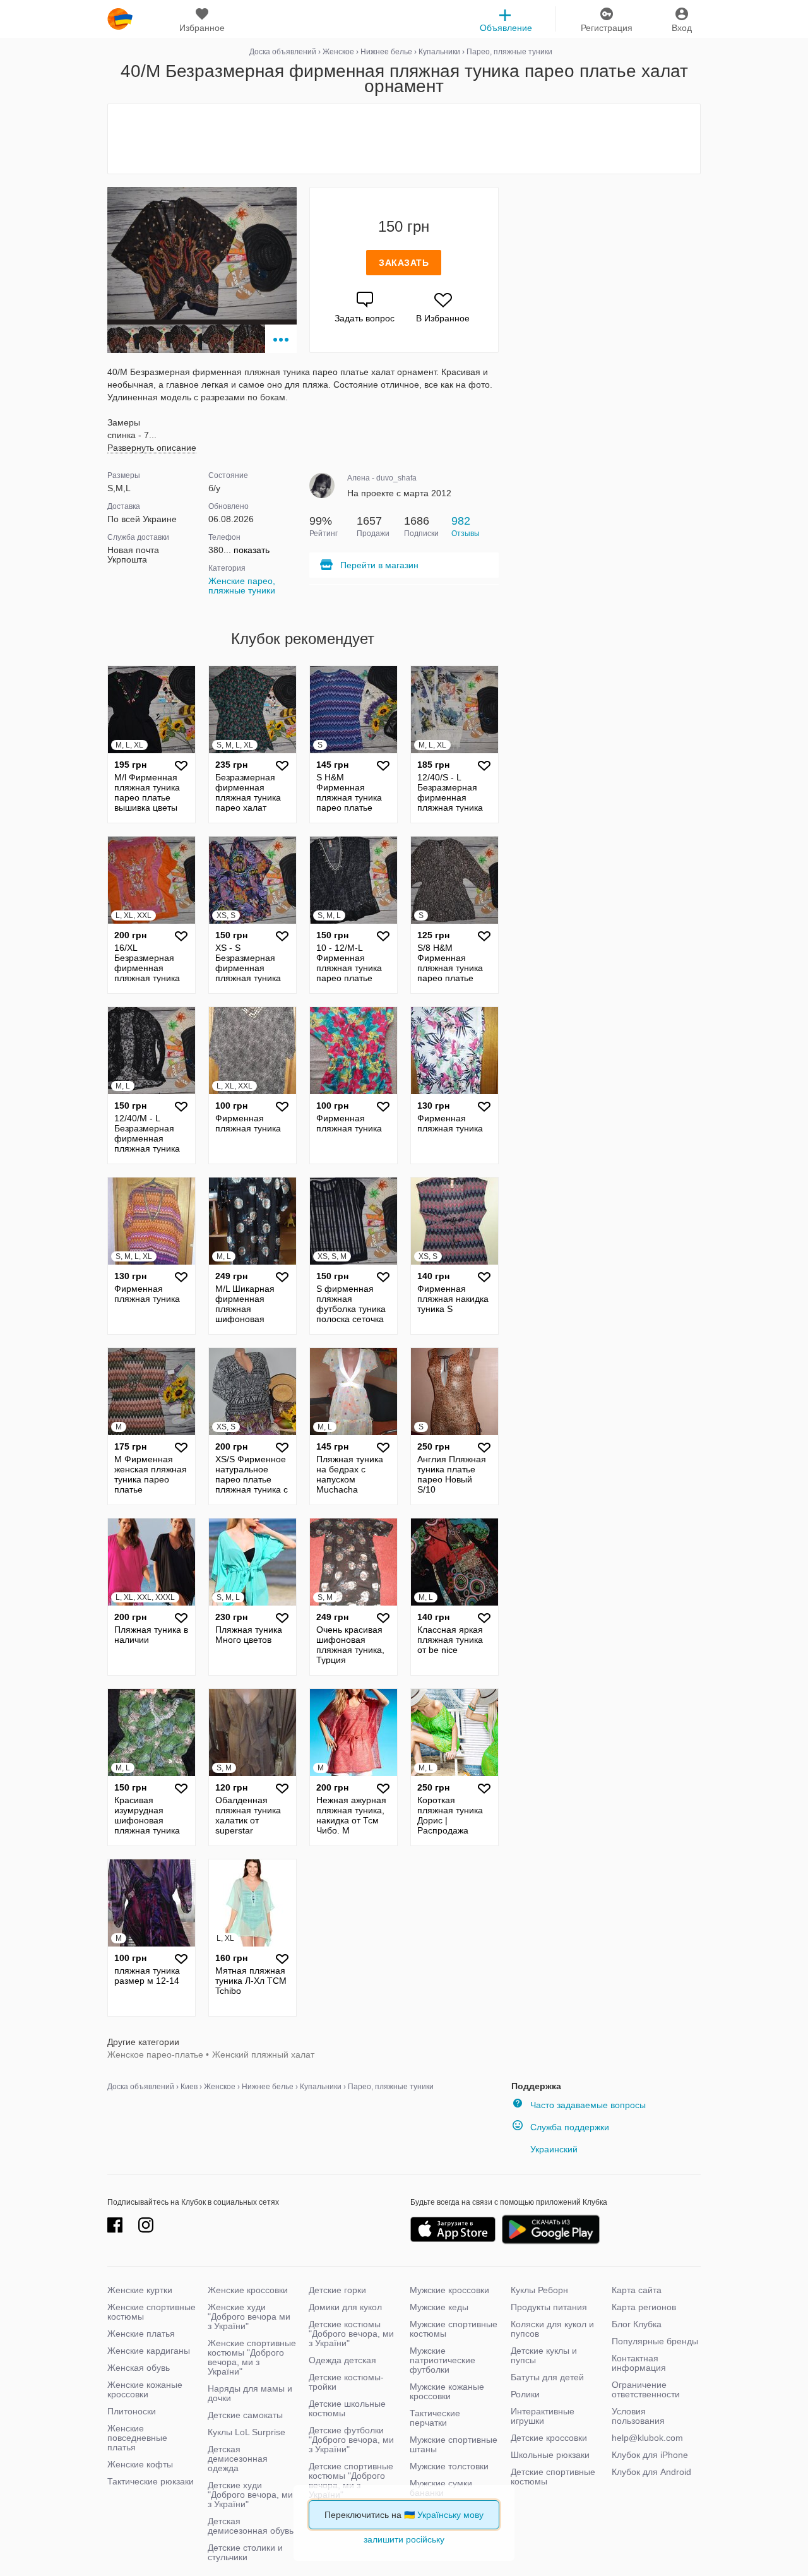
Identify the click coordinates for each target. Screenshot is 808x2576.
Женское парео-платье (155, 2054)
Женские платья (141, 2334)
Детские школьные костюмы (347, 2408)
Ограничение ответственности (646, 2389)
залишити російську (404, 2539)
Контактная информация (639, 2363)
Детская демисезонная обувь (251, 2526)
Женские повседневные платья (137, 2438)
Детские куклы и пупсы (544, 2355)
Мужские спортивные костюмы (454, 2329)
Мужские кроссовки (449, 2290)
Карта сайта (637, 2290)
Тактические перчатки (435, 2418)
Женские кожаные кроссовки (145, 2389)
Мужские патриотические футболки (443, 2360)
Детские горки (337, 2290)
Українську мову (450, 2515)
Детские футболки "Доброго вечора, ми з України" (351, 2440)
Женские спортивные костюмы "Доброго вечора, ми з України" (252, 2357)
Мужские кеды (439, 2307)
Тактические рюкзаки (151, 2481)
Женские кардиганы (149, 2351)
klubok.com (120, 19)
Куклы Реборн (539, 2290)
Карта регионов (644, 2307)
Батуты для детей (547, 2377)
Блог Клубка (637, 2324)
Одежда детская (342, 2360)
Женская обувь (139, 2368)
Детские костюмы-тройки (346, 2382)
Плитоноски (132, 2411)
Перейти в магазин (379, 565)
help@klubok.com (647, 2438)
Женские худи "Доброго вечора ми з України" (249, 2317)
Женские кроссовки (248, 2290)
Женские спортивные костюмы (151, 2312)
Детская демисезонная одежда (238, 2459)
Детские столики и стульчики (245, 2552)
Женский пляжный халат (263, 2054)
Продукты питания (549, 2307)
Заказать (404, 263)
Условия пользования (638, 2416)
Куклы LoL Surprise (247, 2432)
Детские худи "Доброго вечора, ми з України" (250, 2495)
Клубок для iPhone (650, 2455)
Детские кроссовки (549, 2438)
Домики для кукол (345, 2307)
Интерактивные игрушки (543, 2416)
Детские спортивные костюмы (553, 2477)
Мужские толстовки (449, 2466)
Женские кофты (140, 2464)
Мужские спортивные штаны (454, 2444)
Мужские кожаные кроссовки (447, 2391)
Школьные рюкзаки (550, 2455)
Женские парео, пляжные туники (242, 586)
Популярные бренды (655, 2341)
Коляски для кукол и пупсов (552, 2329)
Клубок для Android (651, 2472)
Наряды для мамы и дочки (250, 2393)
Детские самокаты (245, 2415)
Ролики (525, 2394)
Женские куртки (140, 2290)
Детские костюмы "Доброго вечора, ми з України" (351, 2334)
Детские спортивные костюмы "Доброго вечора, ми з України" (351, 2480)
